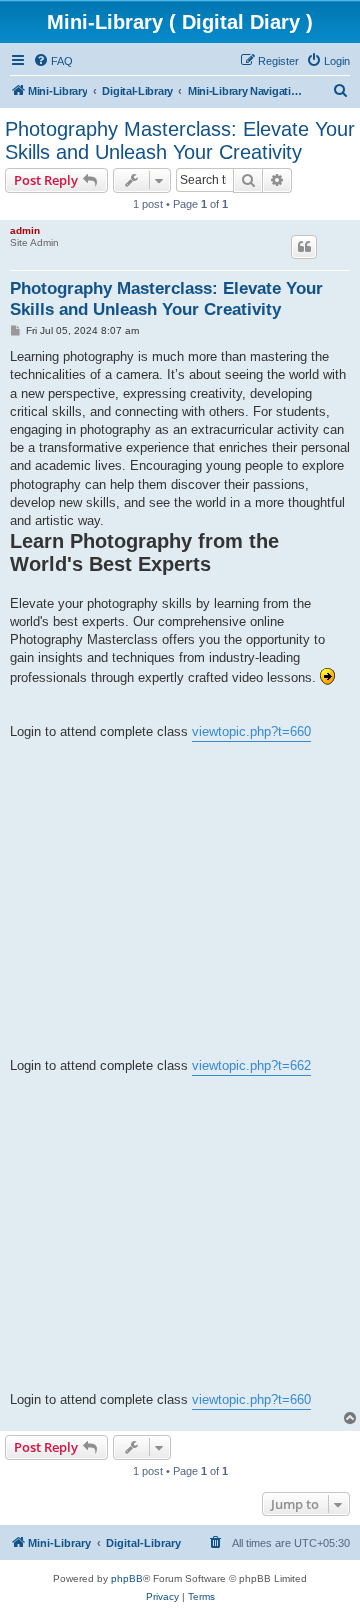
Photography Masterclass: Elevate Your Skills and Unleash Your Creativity (180, 140)
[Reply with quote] (304, 247)
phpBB (127, 1578)
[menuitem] (53, 61)
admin (25, 230)
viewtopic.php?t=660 (251, 731)
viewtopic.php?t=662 (251, 1065)
